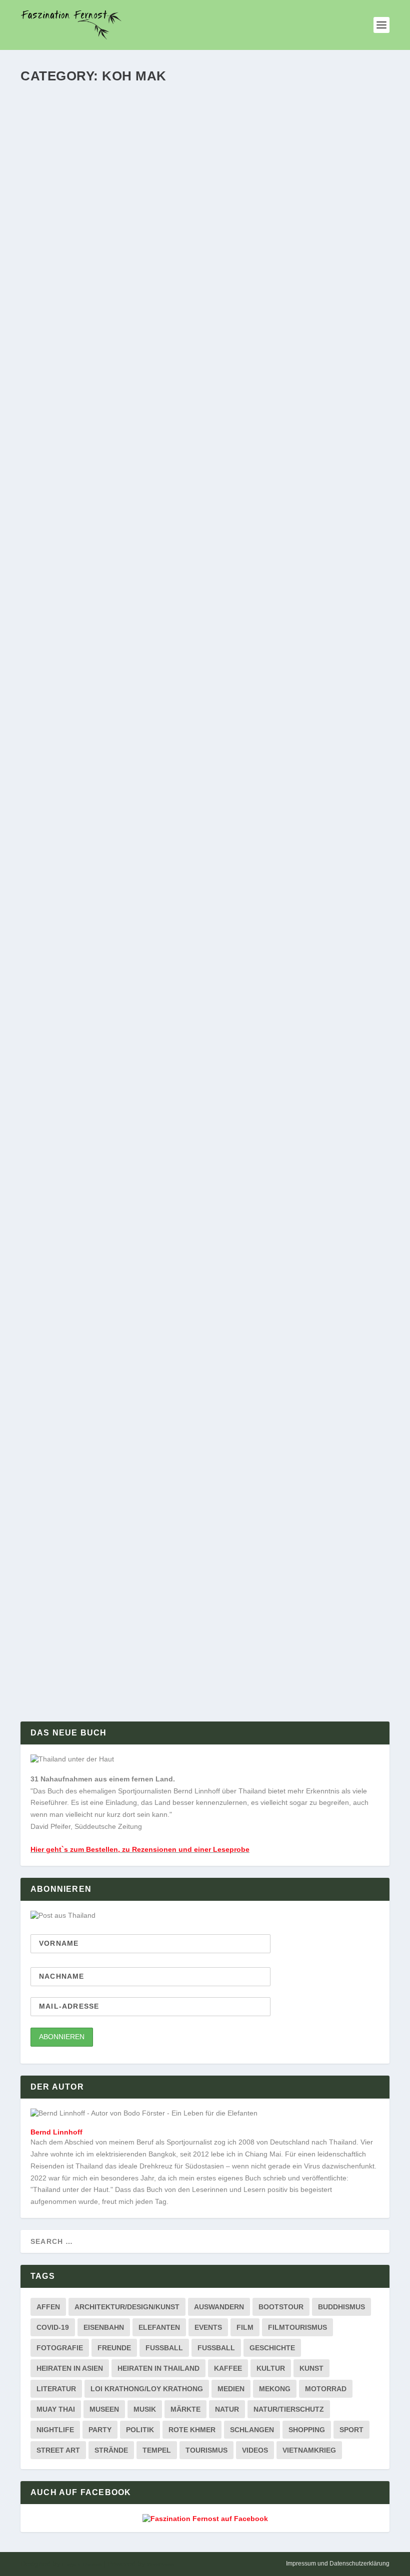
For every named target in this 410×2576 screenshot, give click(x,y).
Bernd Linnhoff (58, 341)
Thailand (204, 341)
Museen (104, 2409)
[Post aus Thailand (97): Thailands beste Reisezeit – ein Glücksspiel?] (204, 200)
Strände (111, 2450)
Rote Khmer (192, 2430)
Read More (58, 380)
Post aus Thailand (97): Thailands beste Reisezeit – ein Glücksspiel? (196, 325)
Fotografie (60, 2348)
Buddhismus (341, 2307)
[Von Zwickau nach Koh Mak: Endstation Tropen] (190, 1395)
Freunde (114, 2348)
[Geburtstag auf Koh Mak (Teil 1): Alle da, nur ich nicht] (184, 1095)
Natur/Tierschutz (289, 2409)
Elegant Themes (82, 2564)
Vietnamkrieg (309, 2450)
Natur (227, 2409)
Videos (255, 2450)
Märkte (185, 2409)
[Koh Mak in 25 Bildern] (185, 1603)
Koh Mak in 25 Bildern (82, 1624)
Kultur (271, 2368)
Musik (145, 2409)
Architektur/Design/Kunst (127, 2307)
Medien (231, 2389)
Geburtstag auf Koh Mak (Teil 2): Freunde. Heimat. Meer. (164, 912)
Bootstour (281, 2307)
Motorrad (326, 2389)
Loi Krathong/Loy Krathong (147, 2389)
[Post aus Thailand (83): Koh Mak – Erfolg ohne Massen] (181, 507)
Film (245, 2327)
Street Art (58, 2450)
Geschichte (272, 2348)
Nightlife (55, 2430)
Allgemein (96, 341)
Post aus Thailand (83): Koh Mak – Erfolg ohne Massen (161, 618)
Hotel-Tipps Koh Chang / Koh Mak (129, 1528)
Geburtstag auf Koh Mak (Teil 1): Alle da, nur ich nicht (163, 1208)
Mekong (275, 2389)
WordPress (160, 2564)
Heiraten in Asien (70, 2368)
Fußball (216, 2348)
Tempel (157, 2450)
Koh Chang (128, 1225)
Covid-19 (53, 2327)
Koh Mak (125, 341)
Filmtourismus (297, 2327)
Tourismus (206, 2450)
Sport (351, 2430)
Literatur (56, 2389)
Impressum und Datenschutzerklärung (338, 2564)
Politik (140, 2430)
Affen (48, 2307)
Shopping (307, 2430)
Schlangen (252, 2430)
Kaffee (228, 2368)
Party (100, 2430)
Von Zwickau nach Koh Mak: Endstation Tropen (144, 1511)
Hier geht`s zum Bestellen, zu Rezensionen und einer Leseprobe (140, 1849)
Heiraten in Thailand (158, 2368)
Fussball (164, 2348)
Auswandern (219, 2307)
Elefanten (159, 2327)
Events (208, 2327)
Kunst (311, 2368)
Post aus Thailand (164, 341)
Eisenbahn (104, 2327)
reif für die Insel (213, 634)
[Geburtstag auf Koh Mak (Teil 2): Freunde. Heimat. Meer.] (182, 800)
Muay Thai (56, 2409)
